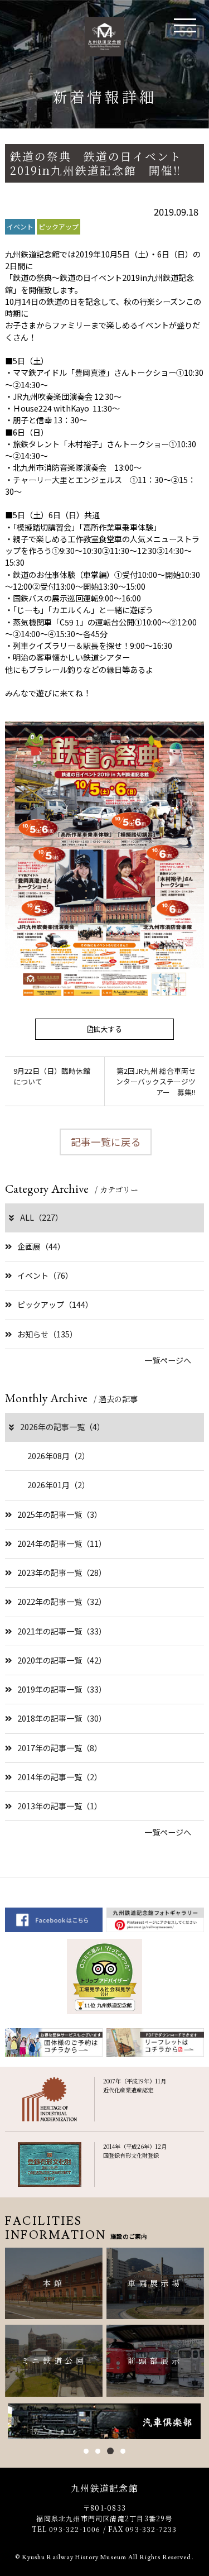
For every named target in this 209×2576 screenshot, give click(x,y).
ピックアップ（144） (55, 1304)
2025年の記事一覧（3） (60, 1514)
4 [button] (123, 2451)
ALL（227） (42, 1217)
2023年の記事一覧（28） (62, 1573)
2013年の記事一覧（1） (60, 1806)
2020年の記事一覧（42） (62, 1660)
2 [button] (98, 2451)
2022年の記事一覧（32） (62, 1602)
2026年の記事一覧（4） (62, 1427)
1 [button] (86, 2451)
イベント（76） (45, 1275)
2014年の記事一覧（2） (60, 1777)
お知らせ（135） (47, 1334)
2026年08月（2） (59, 1456)
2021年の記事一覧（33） (62, 1631)
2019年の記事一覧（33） (62, 1689)
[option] (104, 2422)
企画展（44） (41, 1246)
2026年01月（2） (59, 1485)
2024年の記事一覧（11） (62, 1543)
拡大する (108, 1029)
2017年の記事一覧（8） (60, 1748)
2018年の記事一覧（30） (62, 1718)
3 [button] (110, 2451)
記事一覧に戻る (106, 1142)
